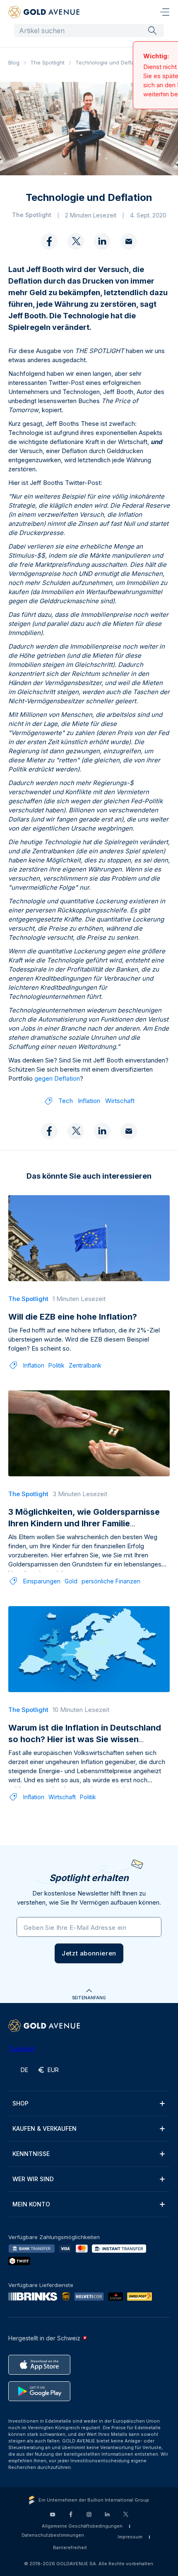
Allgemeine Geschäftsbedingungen (82, 2535)
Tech (66, 1109)
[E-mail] (129, 251)
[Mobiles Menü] (165, 12)
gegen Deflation (57, 1087)
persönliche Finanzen (111, 1590)
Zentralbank (85, 1374)
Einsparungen (42, 1590)
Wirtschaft (120, 1109)
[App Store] (39, 2373)
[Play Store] (39, 2400)
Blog (14, 62)
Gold (71, 1590)
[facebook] (49, 251)
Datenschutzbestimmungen (53, 2544)
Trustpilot (22, 2057)
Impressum (130, 2545)
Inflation (89, 1109)
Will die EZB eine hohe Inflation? (73, 1325)
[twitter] (76, 251)
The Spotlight (47, 62)
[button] (89, 1962)
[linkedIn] (102, 251)
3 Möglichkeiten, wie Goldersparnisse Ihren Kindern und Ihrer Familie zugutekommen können (84, 1532)
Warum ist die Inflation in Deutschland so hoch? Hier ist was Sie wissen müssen (85, 1748)
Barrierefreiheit (70, 2556)
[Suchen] (152, 30)
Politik (57, 1374)
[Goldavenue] (44, 12)
